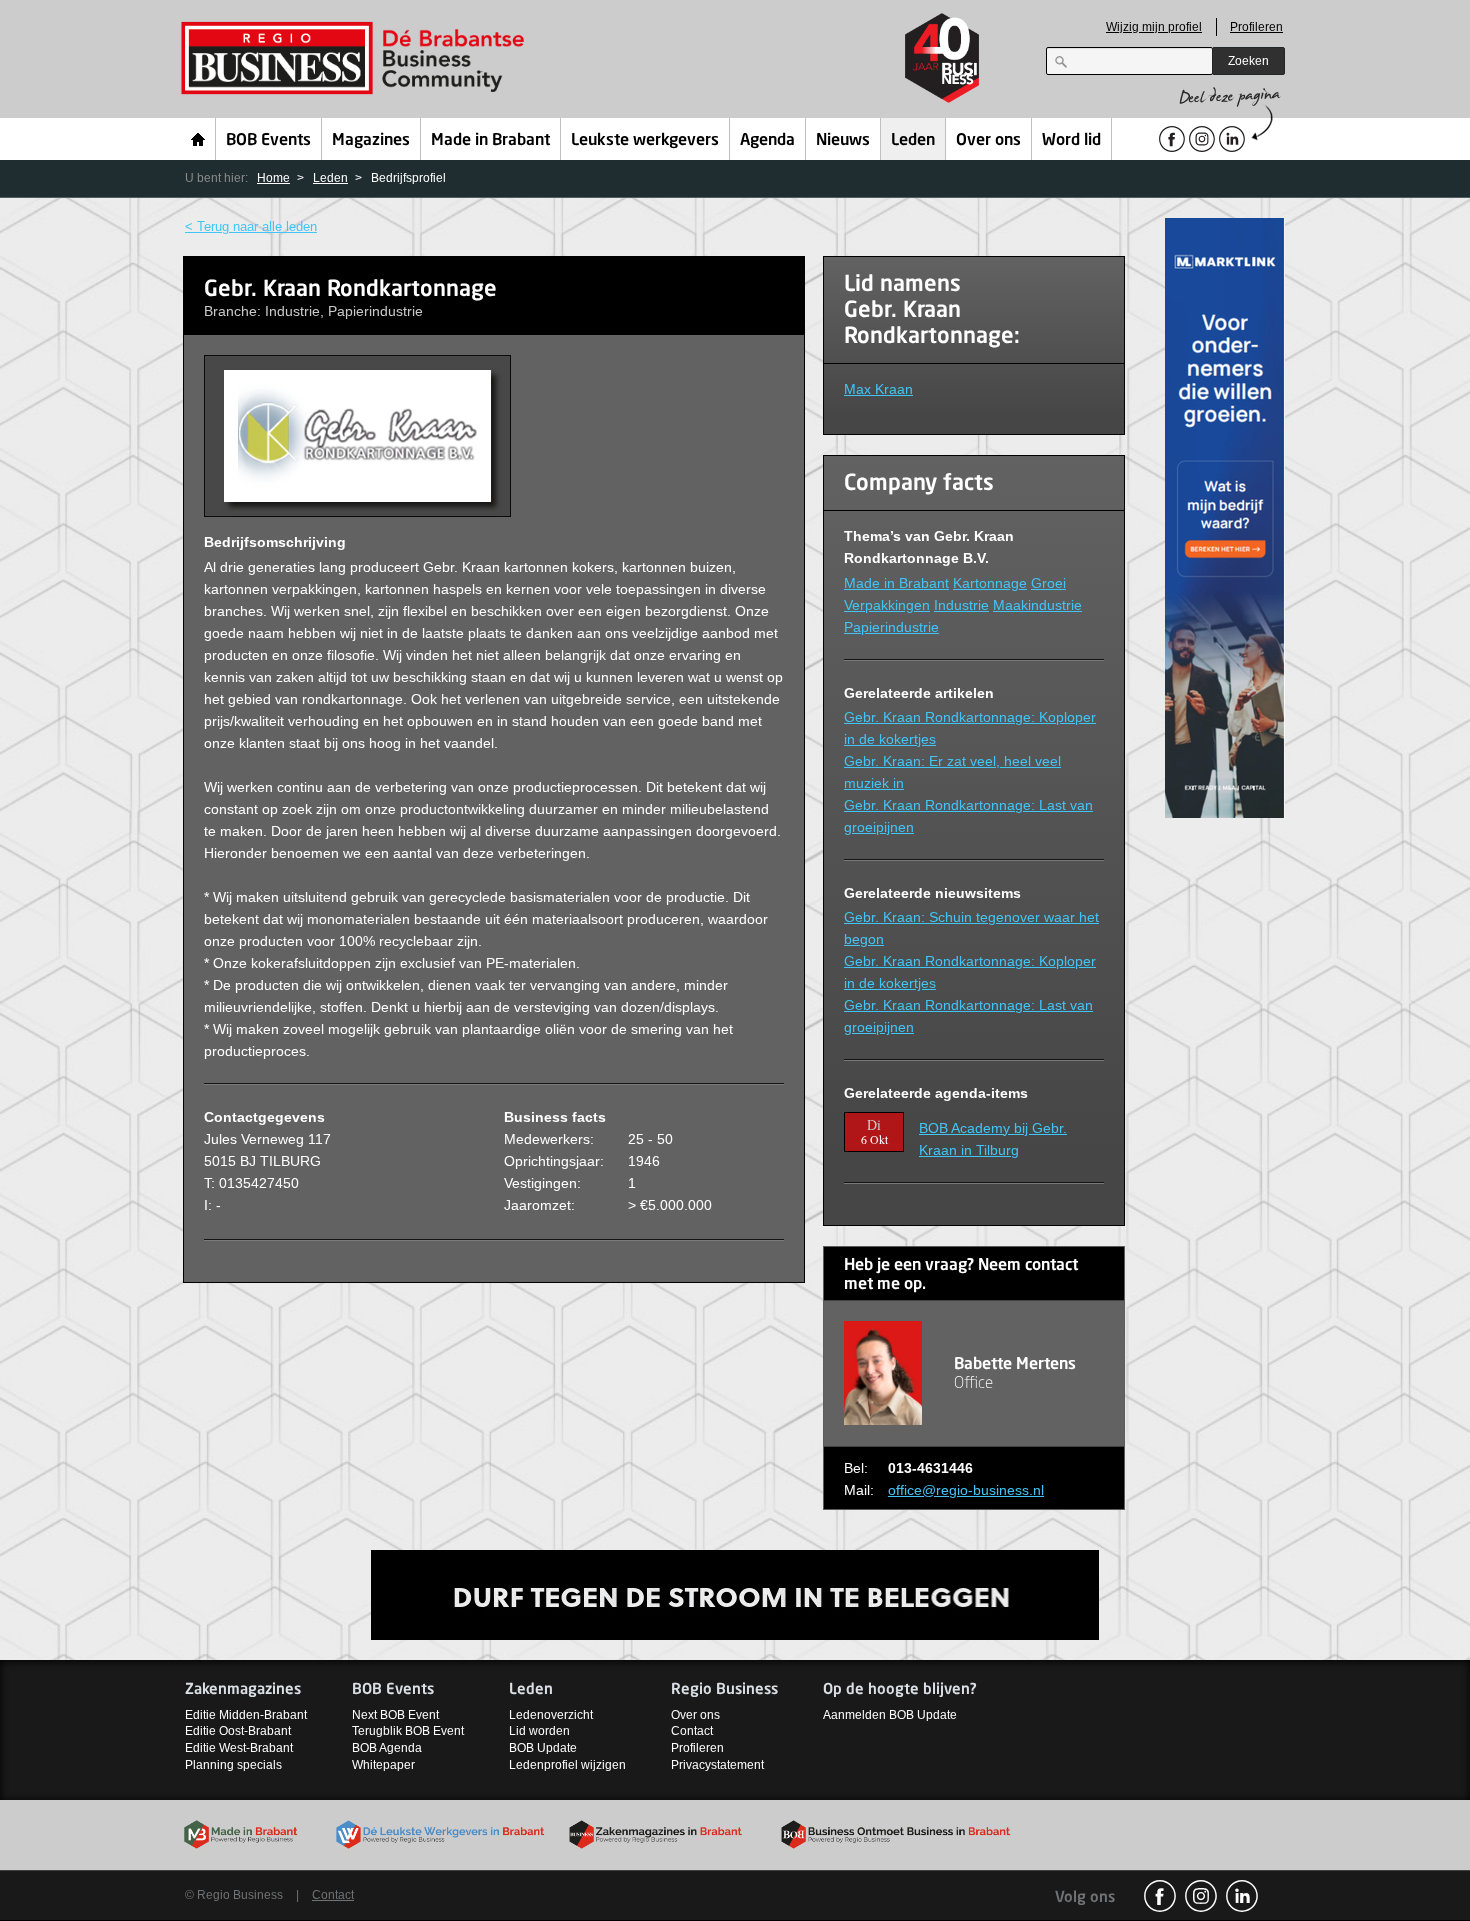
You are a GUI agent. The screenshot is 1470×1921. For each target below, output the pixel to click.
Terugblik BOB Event (408, 1731)
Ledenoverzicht (551, 1715)
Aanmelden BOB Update (890, 1715)
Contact (692, 1731)
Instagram (1201, 1896)
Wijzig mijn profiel (1154, 27)
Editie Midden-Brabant (246, 1715)
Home (198, 139)
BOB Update (543, 1748)
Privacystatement (717, 1765)
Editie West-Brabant (239, 1748)
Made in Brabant (490, 141)
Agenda (767, 141)
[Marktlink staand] (1225, 516)
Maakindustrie (1037, 605)
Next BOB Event (395, 1715)
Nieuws (843, 141)
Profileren (1256, 27)
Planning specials (233, 1765)
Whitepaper (383, 1765)
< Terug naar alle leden (251, 226)
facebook (1160, 1896)
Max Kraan (878, 389)
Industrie (961, 605)
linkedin (1242, 1896)
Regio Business (356, 58)
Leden (913, 141)
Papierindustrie (891, 627)
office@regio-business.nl (966, 1490)
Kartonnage (990, 583)
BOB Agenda (387, 1748)
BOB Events (268, 141)
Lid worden (539, 1731)
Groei (1048, 583)
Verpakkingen (887, 605)
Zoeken (1248, 61)
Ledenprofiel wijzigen (567, 1765)
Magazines (371, 141)
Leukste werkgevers (645, 141)
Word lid (1071, 141)
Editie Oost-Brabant (238, 1731)
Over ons (988, 141)
